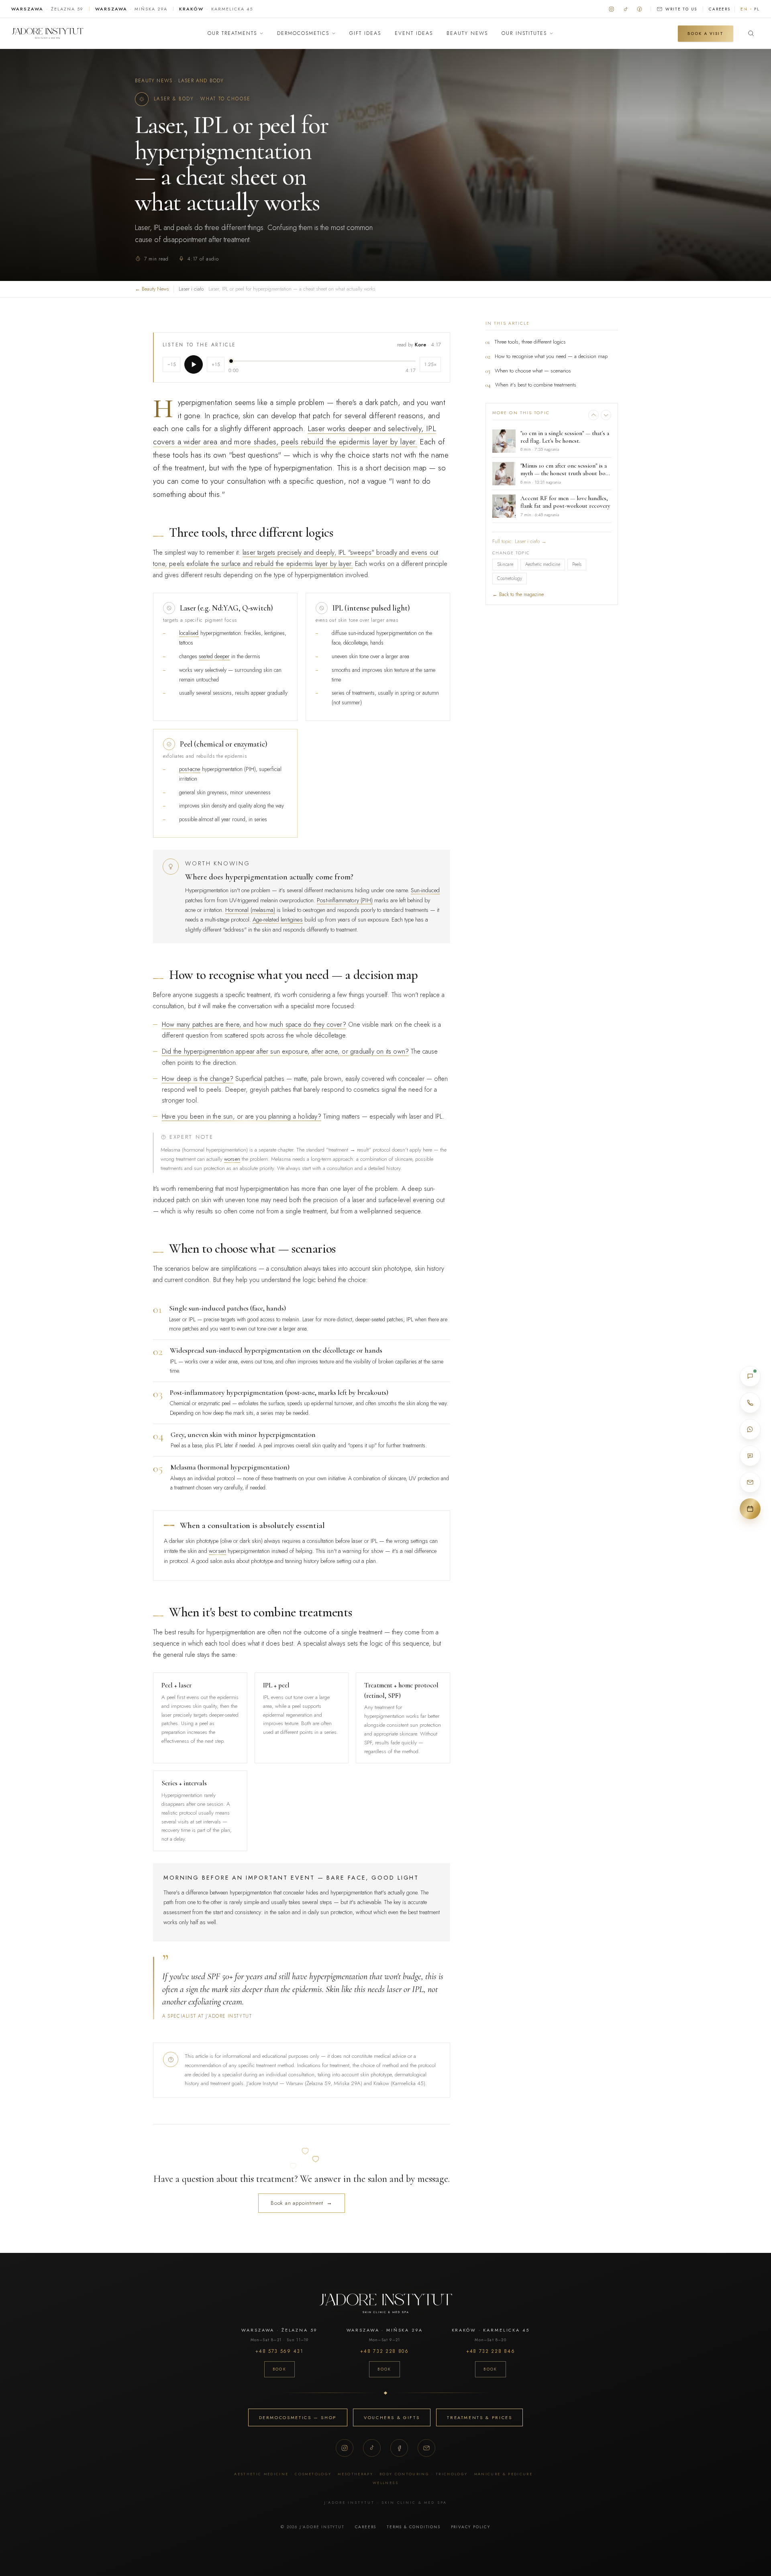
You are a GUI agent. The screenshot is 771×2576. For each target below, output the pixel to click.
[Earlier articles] (594, 415)
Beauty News (467, 33)
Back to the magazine (518, 594)
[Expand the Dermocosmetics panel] (334, 33)
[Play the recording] (194, 364)
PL (757, 9)
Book (280, 2369)
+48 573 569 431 (279, 2351)
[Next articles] (606, 415)
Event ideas (414, 33)
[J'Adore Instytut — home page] (47, 33)
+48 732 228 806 (384, 2351)
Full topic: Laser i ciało (519, 541)
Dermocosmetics (303, 33)
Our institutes (524, 33)
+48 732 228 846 (491, 2351)
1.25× (430, 364)
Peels (577, 564)
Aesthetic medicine (543, 564)
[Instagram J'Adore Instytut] (611, 9)
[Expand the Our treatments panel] (261, 33)
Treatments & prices (479, 2417)
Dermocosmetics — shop (298, 2417)
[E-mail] (750, 1482)
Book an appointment (302, 2203)
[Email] (426, 2448)
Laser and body (201, 81)
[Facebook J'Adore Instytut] (639, 9)
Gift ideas (365, 33)
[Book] (750, 1509)
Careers (720, 9)
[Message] (750, 1456)
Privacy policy (471, 2527)
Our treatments (232, 33)
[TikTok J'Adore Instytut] (625, 9)
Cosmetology (510, 578)
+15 (216, 364)
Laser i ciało (191, 289)
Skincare (505, 564)
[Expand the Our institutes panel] (551, 33)
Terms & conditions (413, 2527)
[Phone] (750, 1403)
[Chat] (750, 1376)
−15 (172, 364)
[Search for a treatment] (751, 33)
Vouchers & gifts (392, 2417)
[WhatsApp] (750, 1429)
